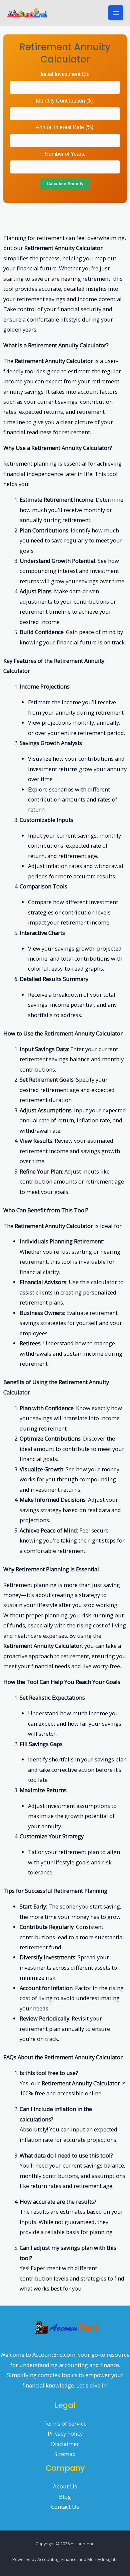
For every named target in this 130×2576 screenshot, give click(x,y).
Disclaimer (65, 2444)
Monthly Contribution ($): (65, 101)
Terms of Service (65, 2423)
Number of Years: (65, 154)
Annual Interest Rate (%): (65, 127)
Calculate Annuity (65, 184)
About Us (65, 2486)
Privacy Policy (65, 2433)
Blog (65, 2497)
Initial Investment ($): (65, 74)
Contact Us (65, 2507)
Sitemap (65, 2454)
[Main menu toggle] (116, 13)
